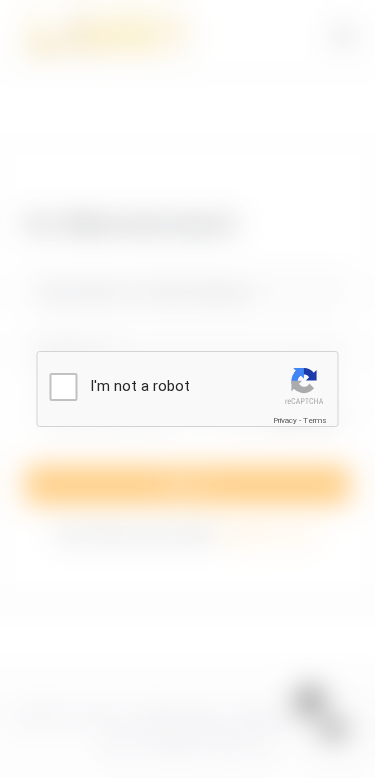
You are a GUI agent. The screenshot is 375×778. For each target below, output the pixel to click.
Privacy (285, 420)
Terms (315, 420)
